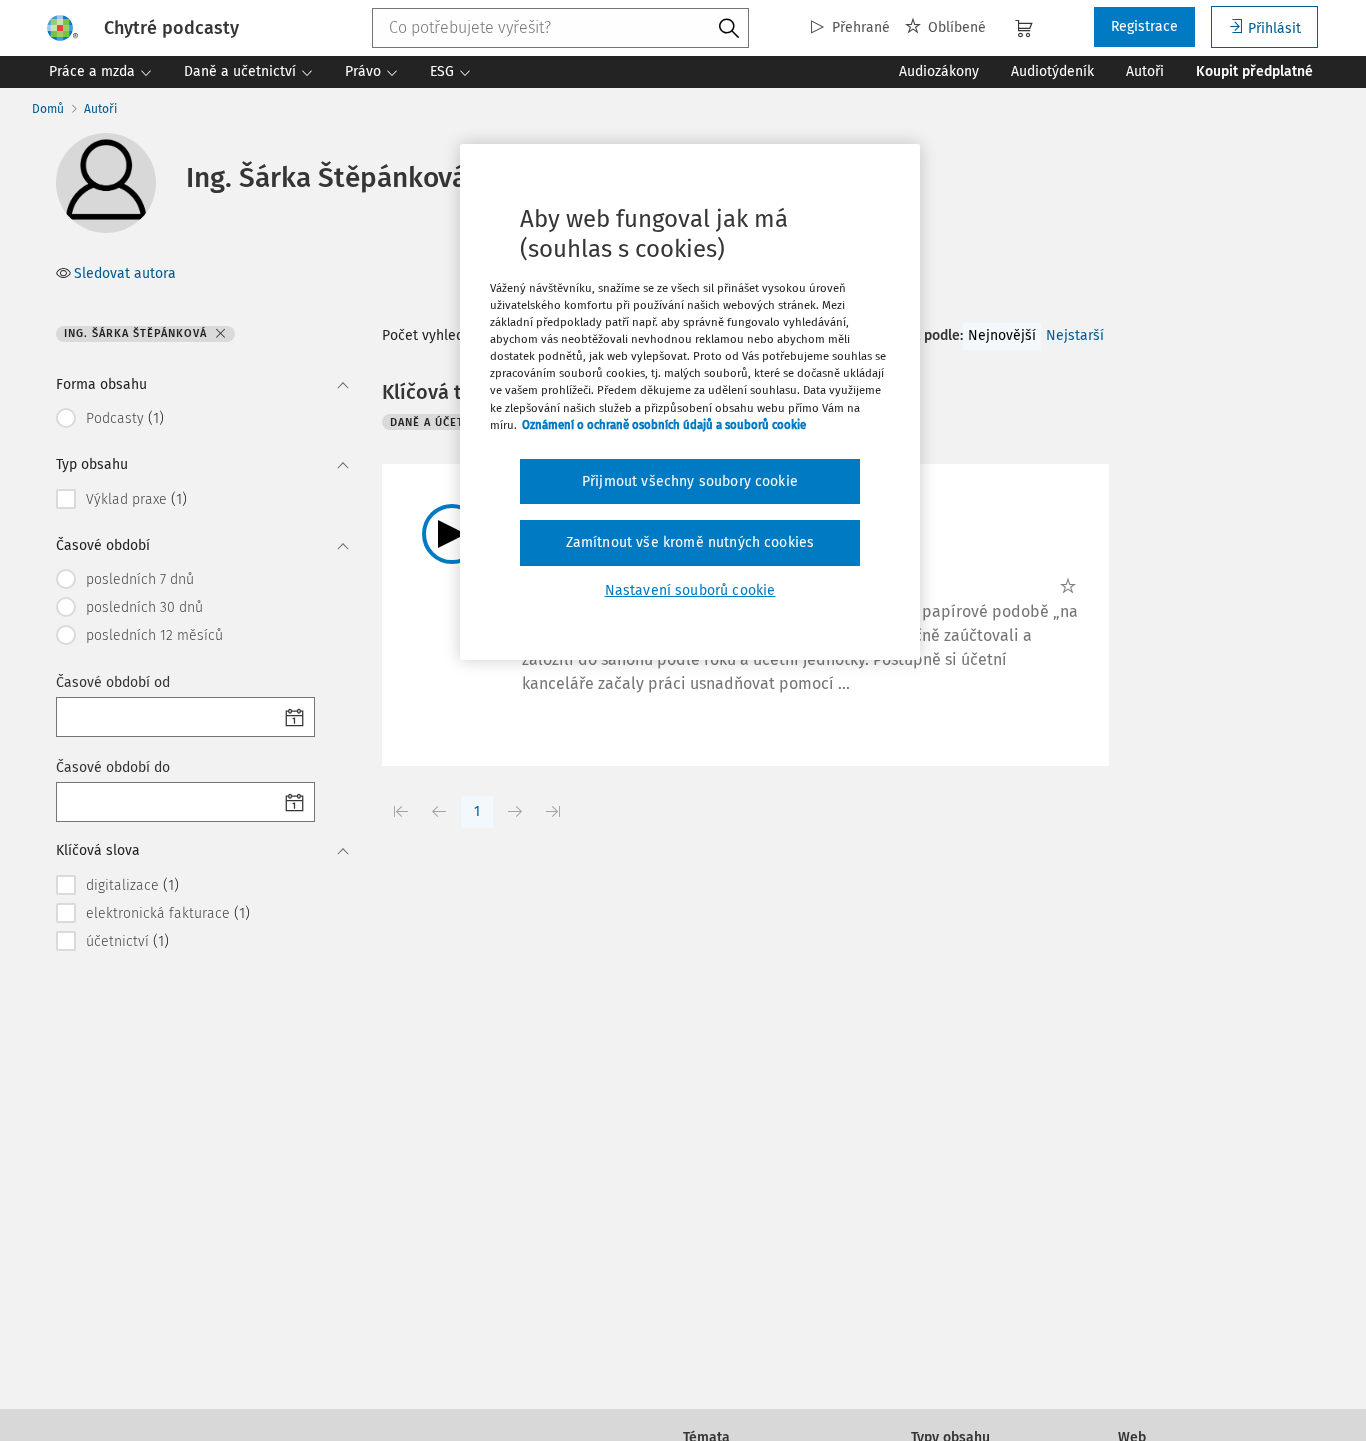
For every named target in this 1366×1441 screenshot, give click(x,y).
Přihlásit (1274, 28)
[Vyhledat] (729, 29)
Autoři (100, 109)
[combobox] (560, 28)
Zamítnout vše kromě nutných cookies (690, 542)
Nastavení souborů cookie (690, 590)
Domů (48, 109)
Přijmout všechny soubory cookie (690, 481)
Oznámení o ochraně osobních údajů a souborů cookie (664, 425)
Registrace (1144, 26)
